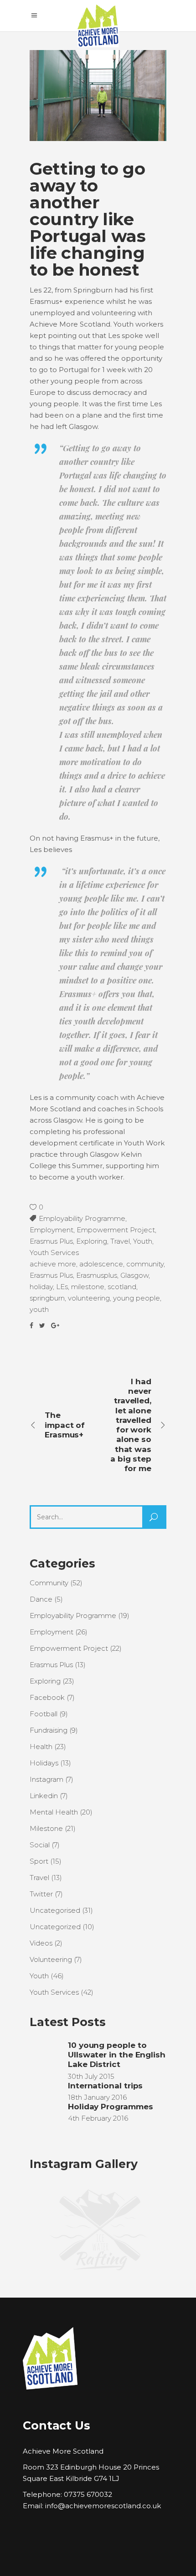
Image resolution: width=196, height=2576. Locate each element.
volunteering (89, 1298)
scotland (122, 1287)
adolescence (101, 1264)
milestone (88, 1287)
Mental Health (54, 1812)
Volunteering (51, 1959)
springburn (47, 1298)
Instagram (46, 1779)
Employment (52, 1230)
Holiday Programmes (110, 2107)
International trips (105, 2086)
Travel (120, 1241)
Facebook (47, 1697)
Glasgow (134, 1275)
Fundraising (49, 1730)
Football (44, 1714)
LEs (62, 1287)
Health (41, 1747)
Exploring (92, 1241)
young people (137, 1298)
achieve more (53, 1264)
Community (49, 1583)
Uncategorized (55, 1927)
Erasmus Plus (51, 1241)
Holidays (44, 1763)
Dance (41, 1599)
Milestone (46, 1828)
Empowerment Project (116, 1230)
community (145, 1264)
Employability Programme (82, 1218)
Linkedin (44, 1796)
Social (40, 1845)
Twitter (41, 1894)
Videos (41, 1943)
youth (39, 1309)
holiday (41, 1287)
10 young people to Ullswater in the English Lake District (117, 2055)
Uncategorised (55, 1910)
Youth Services (54, 1253)
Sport (39, 1861)
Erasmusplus (97, 1275)
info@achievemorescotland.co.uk (103, 2506)
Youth (143, 1241)
